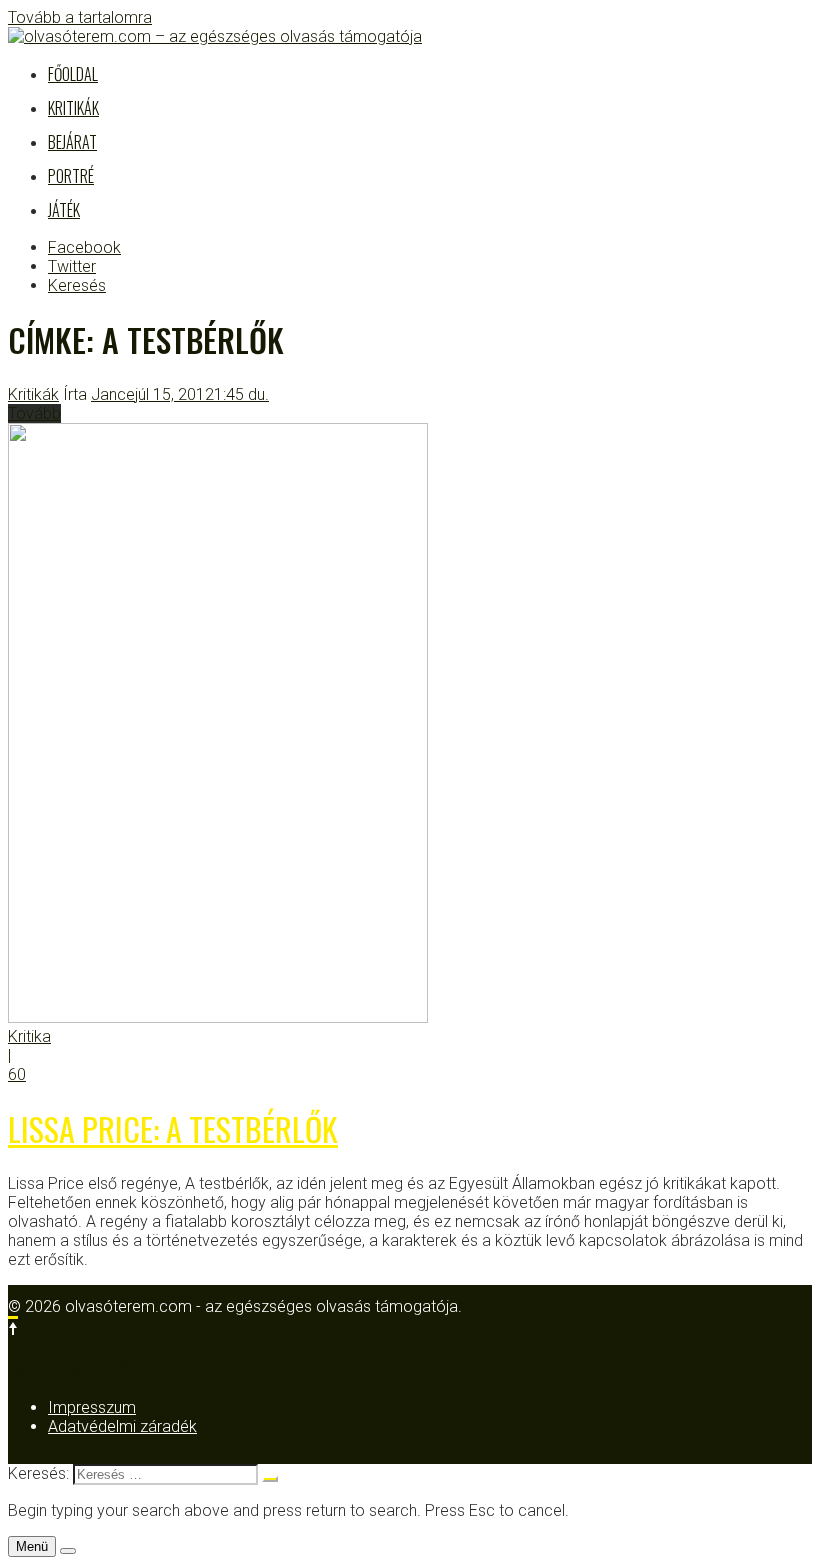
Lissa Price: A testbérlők (173, 1128)
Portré (71, 176)
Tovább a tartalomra (80, 17)
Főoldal (73, 74)
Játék (64, 210)
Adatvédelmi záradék (122, 1426)
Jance (113, 394)
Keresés (77, 285)
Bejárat (72, 142)
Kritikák (73, 108)
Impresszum (92, 1407)
